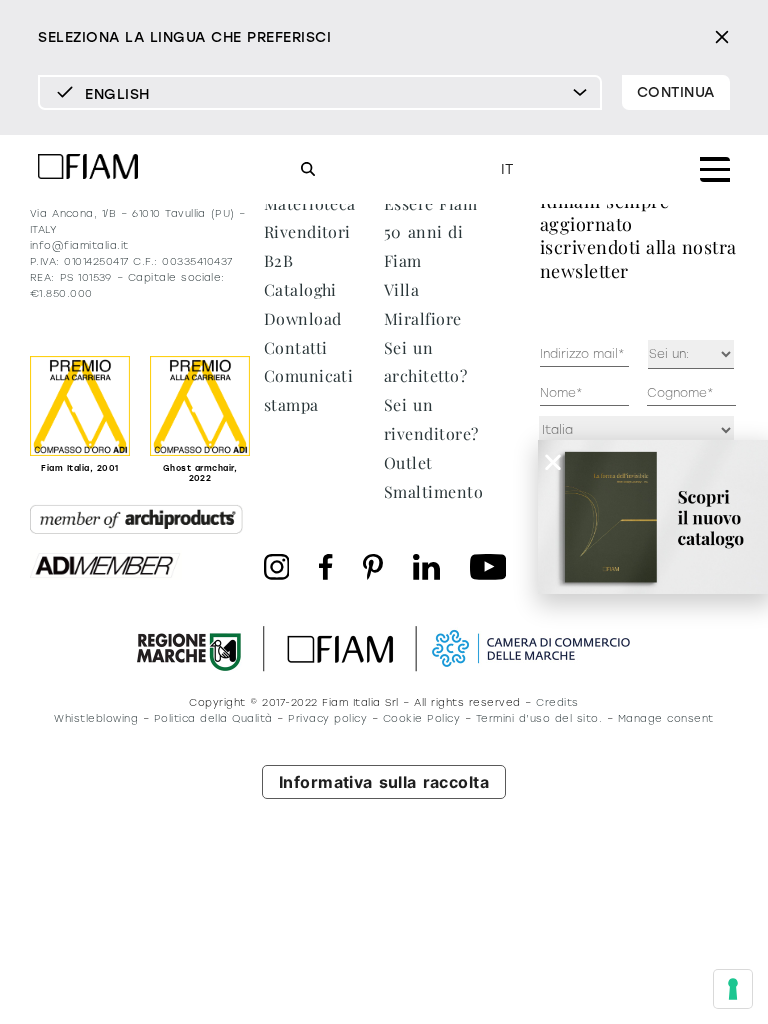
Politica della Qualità (213, 718)
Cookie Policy (421, 718)
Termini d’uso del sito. (539, 718)
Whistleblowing (96, 718)
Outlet (408, 462)
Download (303, 318)
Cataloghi (300, 289)
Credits (557, 702)
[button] (553, 462)
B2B (278, 260)
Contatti (296, 347)
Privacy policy (327, 718)
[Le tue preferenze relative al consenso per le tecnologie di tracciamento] (733, 989)
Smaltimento (433, 491)
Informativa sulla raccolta (384, 782)
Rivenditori (307, 231)
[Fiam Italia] (88, 169)
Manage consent (666, 718)
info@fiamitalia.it (79, 245)
